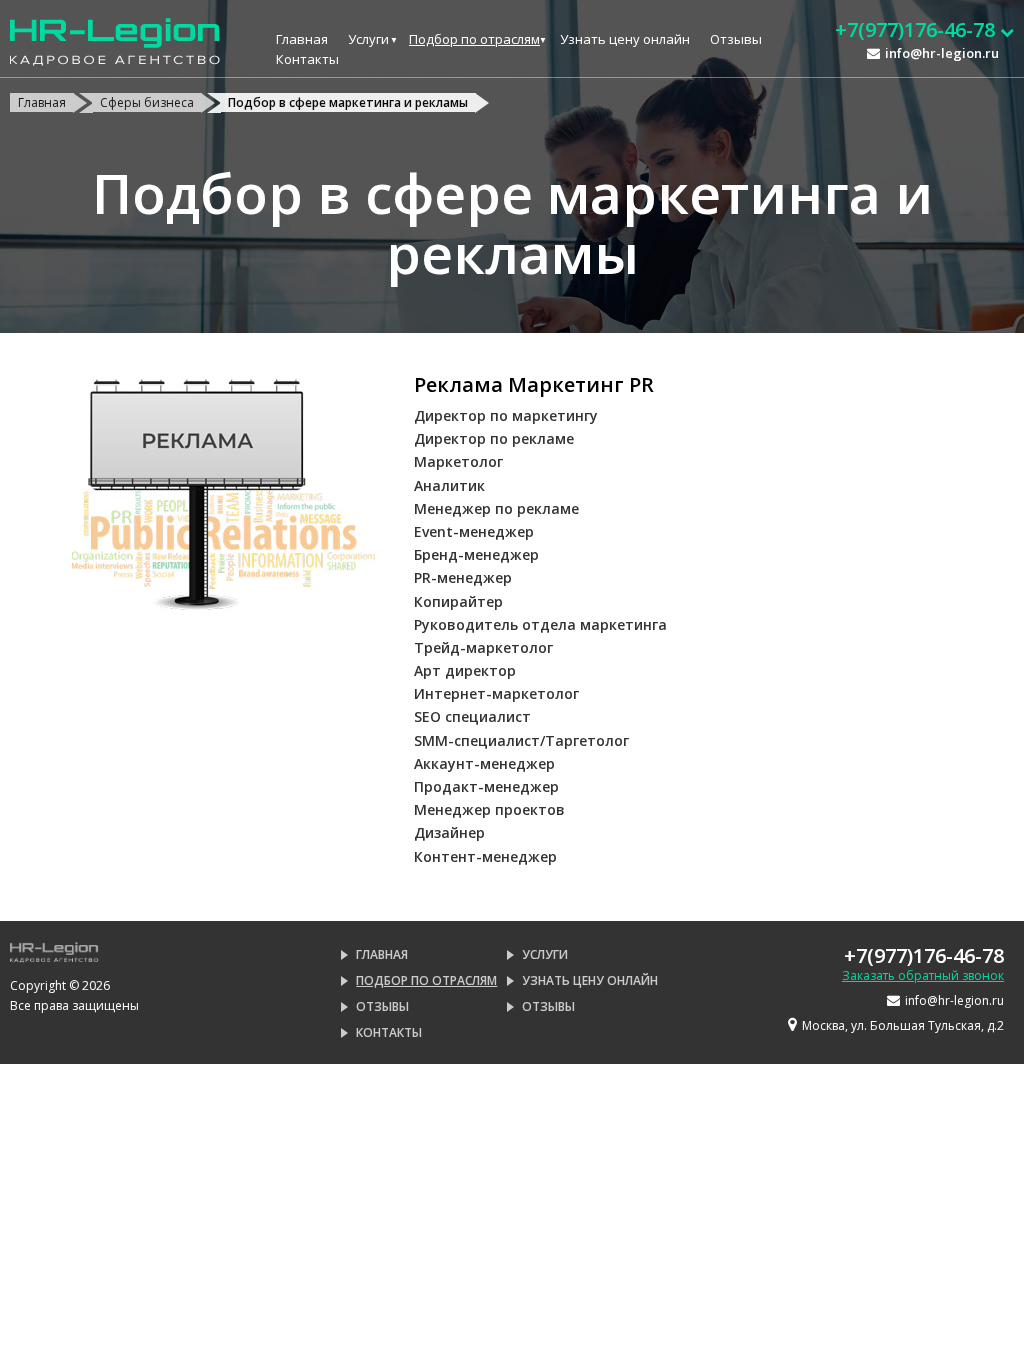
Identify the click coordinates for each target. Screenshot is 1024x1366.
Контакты (307, 59)
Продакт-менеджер (486, 786)
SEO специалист (472, 716)
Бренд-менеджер (476, 554)
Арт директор (465, 670)
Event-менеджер (474, 531)
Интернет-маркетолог (496, 693)
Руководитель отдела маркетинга (540, 624)
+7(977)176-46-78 (924, 955)
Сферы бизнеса (147, 102)
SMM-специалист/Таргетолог (521, 740)
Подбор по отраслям (474, 39)
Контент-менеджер (485, 856)
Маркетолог (458, 461)
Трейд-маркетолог (483, 647)
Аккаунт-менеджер (484, 763)
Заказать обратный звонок (923, 975)
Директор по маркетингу (506, 415)
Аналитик (449, 485)
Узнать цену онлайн (625, 39)
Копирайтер (458, 601)
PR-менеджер (463, 577)
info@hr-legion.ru (942, 53)
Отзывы (736, 39)
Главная (302, 39)
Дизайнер (449, 832)
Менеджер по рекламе (496, 508)
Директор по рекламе (494, 438)
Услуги (368, 39)
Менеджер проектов (489, 809)
